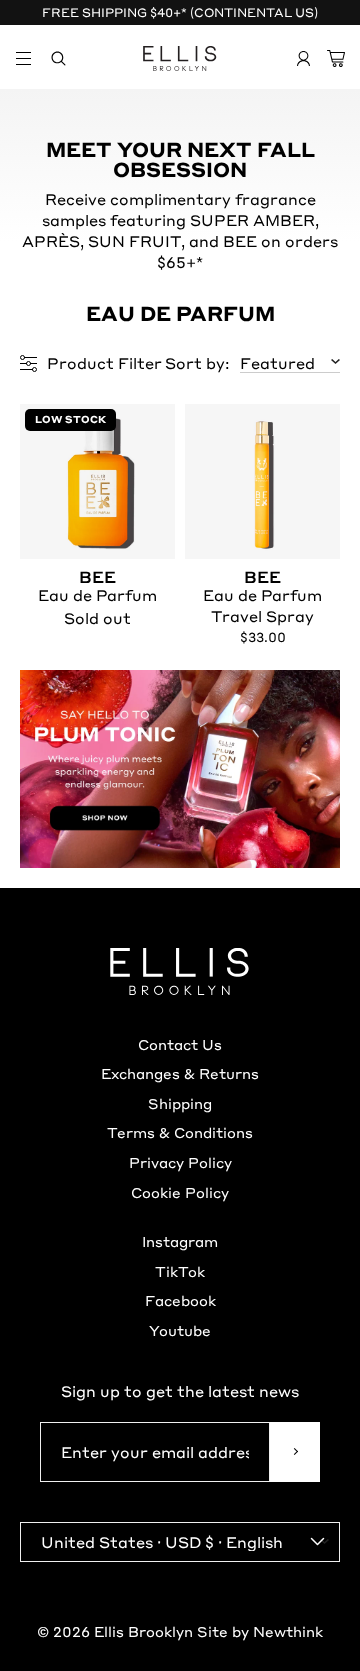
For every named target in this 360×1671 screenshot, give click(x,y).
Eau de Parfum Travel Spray (262, 597)
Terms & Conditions (180, 1132)
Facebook (180, 1300)
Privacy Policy (180, 1162)
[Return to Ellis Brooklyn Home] (180, 58)
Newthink (288, 1631)
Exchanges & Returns (180, 1073)
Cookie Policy (180, 1192)
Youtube (180, 1330)
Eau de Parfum (97, 587)
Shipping (180, 1103)
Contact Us (180, 1044)
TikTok (180, 1271)
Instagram (180, 1241)
